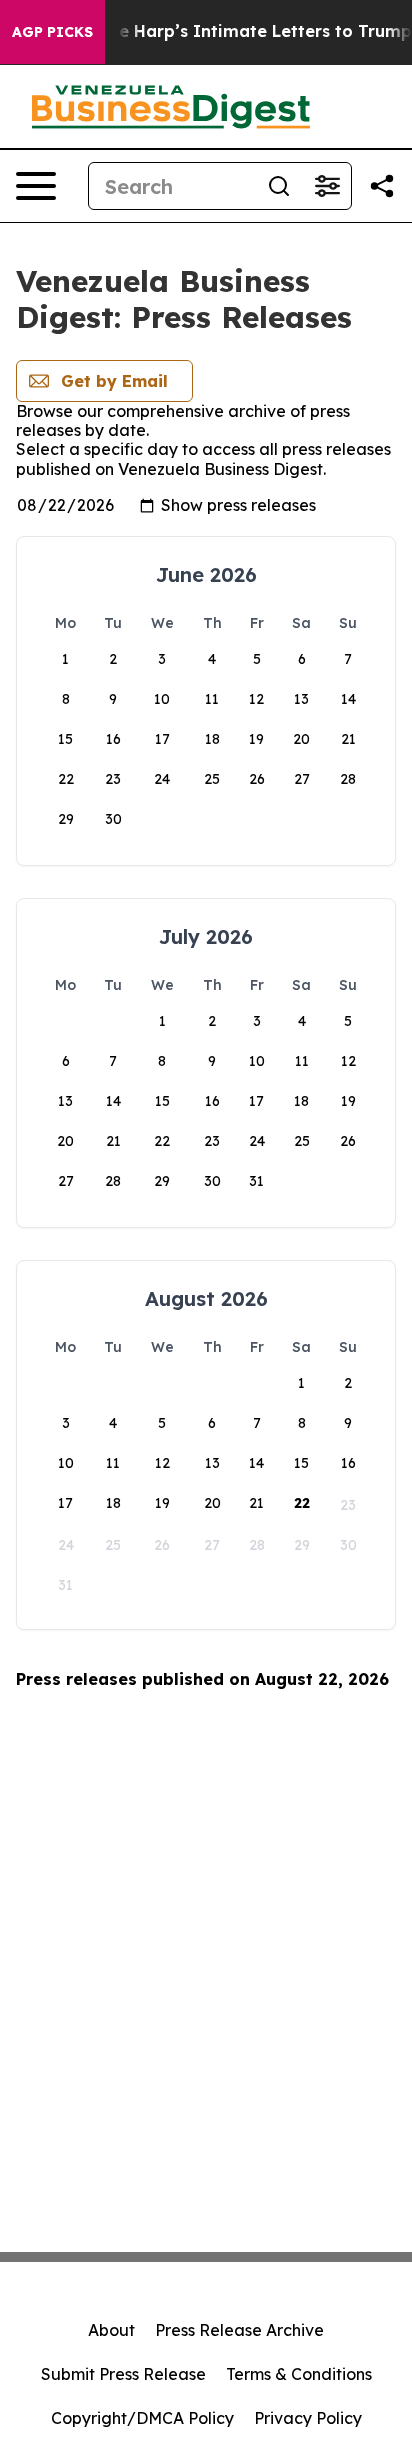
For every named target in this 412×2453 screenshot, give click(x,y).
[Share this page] (382, 186)
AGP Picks (52, 32)
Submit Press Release (123, 2374)
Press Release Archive (239, 2330)
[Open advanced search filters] (327, 186)
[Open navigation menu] (36, 186)
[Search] (279, 186)
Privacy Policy (308, 2418)
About (111, 2330)
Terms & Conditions (299, 2374)
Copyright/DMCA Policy (142, 2418)
